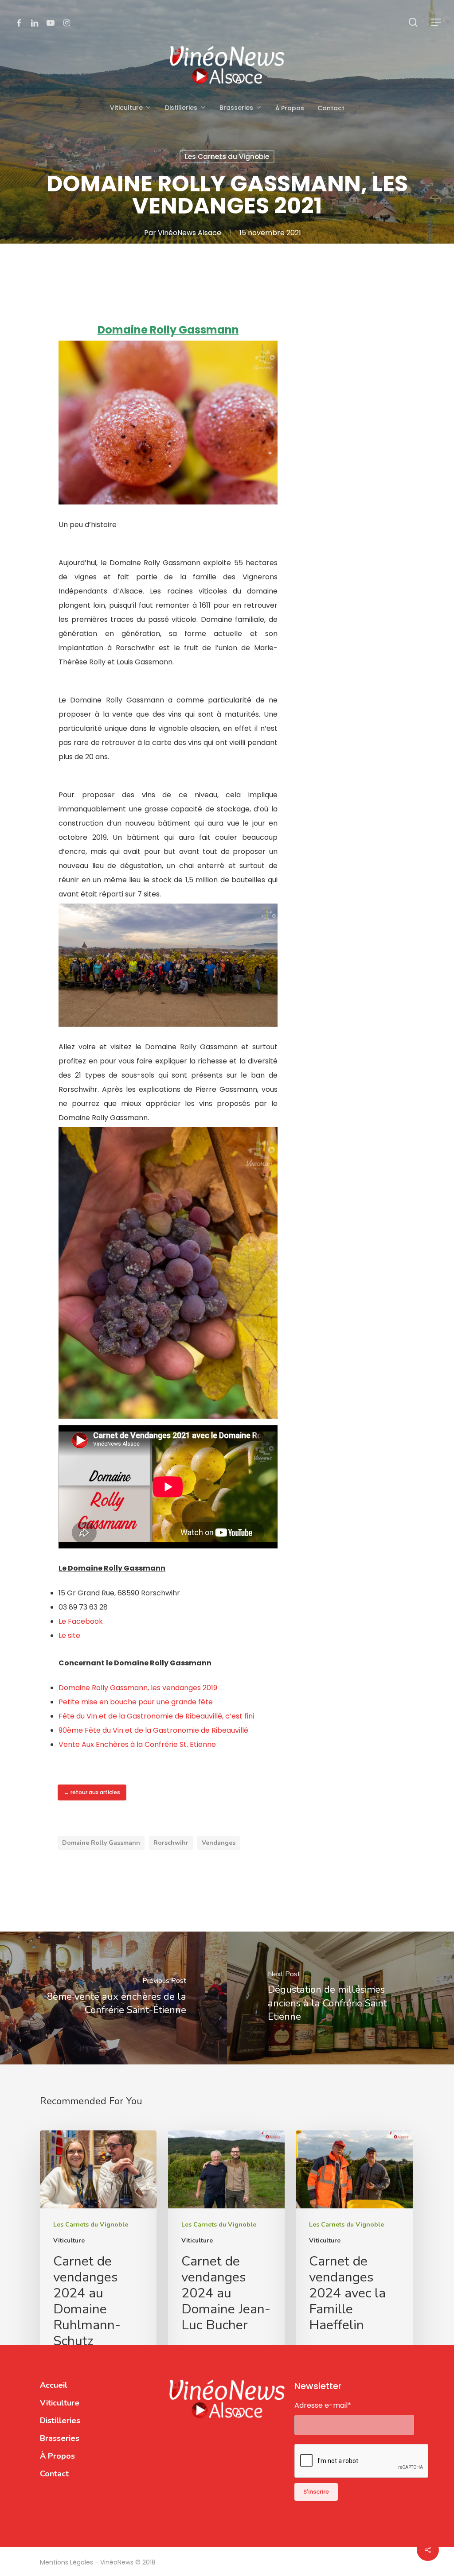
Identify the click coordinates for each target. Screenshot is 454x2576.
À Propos (57, 2456)
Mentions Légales (67, 2562)
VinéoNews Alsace (190, 233)
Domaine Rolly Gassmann (101, 1843)
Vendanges (219, 1843)
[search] (413, 22)
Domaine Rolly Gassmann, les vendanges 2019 (138, 1688)
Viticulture (69, 2240)
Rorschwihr (171, 1843)
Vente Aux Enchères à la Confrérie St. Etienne (137, 1744)
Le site (70, 1635)
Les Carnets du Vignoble (227, 157)
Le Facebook (81, 1621)
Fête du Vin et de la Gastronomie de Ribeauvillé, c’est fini (156, 1716)
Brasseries (60, 2438)
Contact (54, 2474)
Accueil (54, 2385)
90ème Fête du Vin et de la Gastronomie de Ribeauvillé (153, 1730)
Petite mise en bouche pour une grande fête (136, 1702)
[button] (436, 22)
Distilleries (60, 2421)
